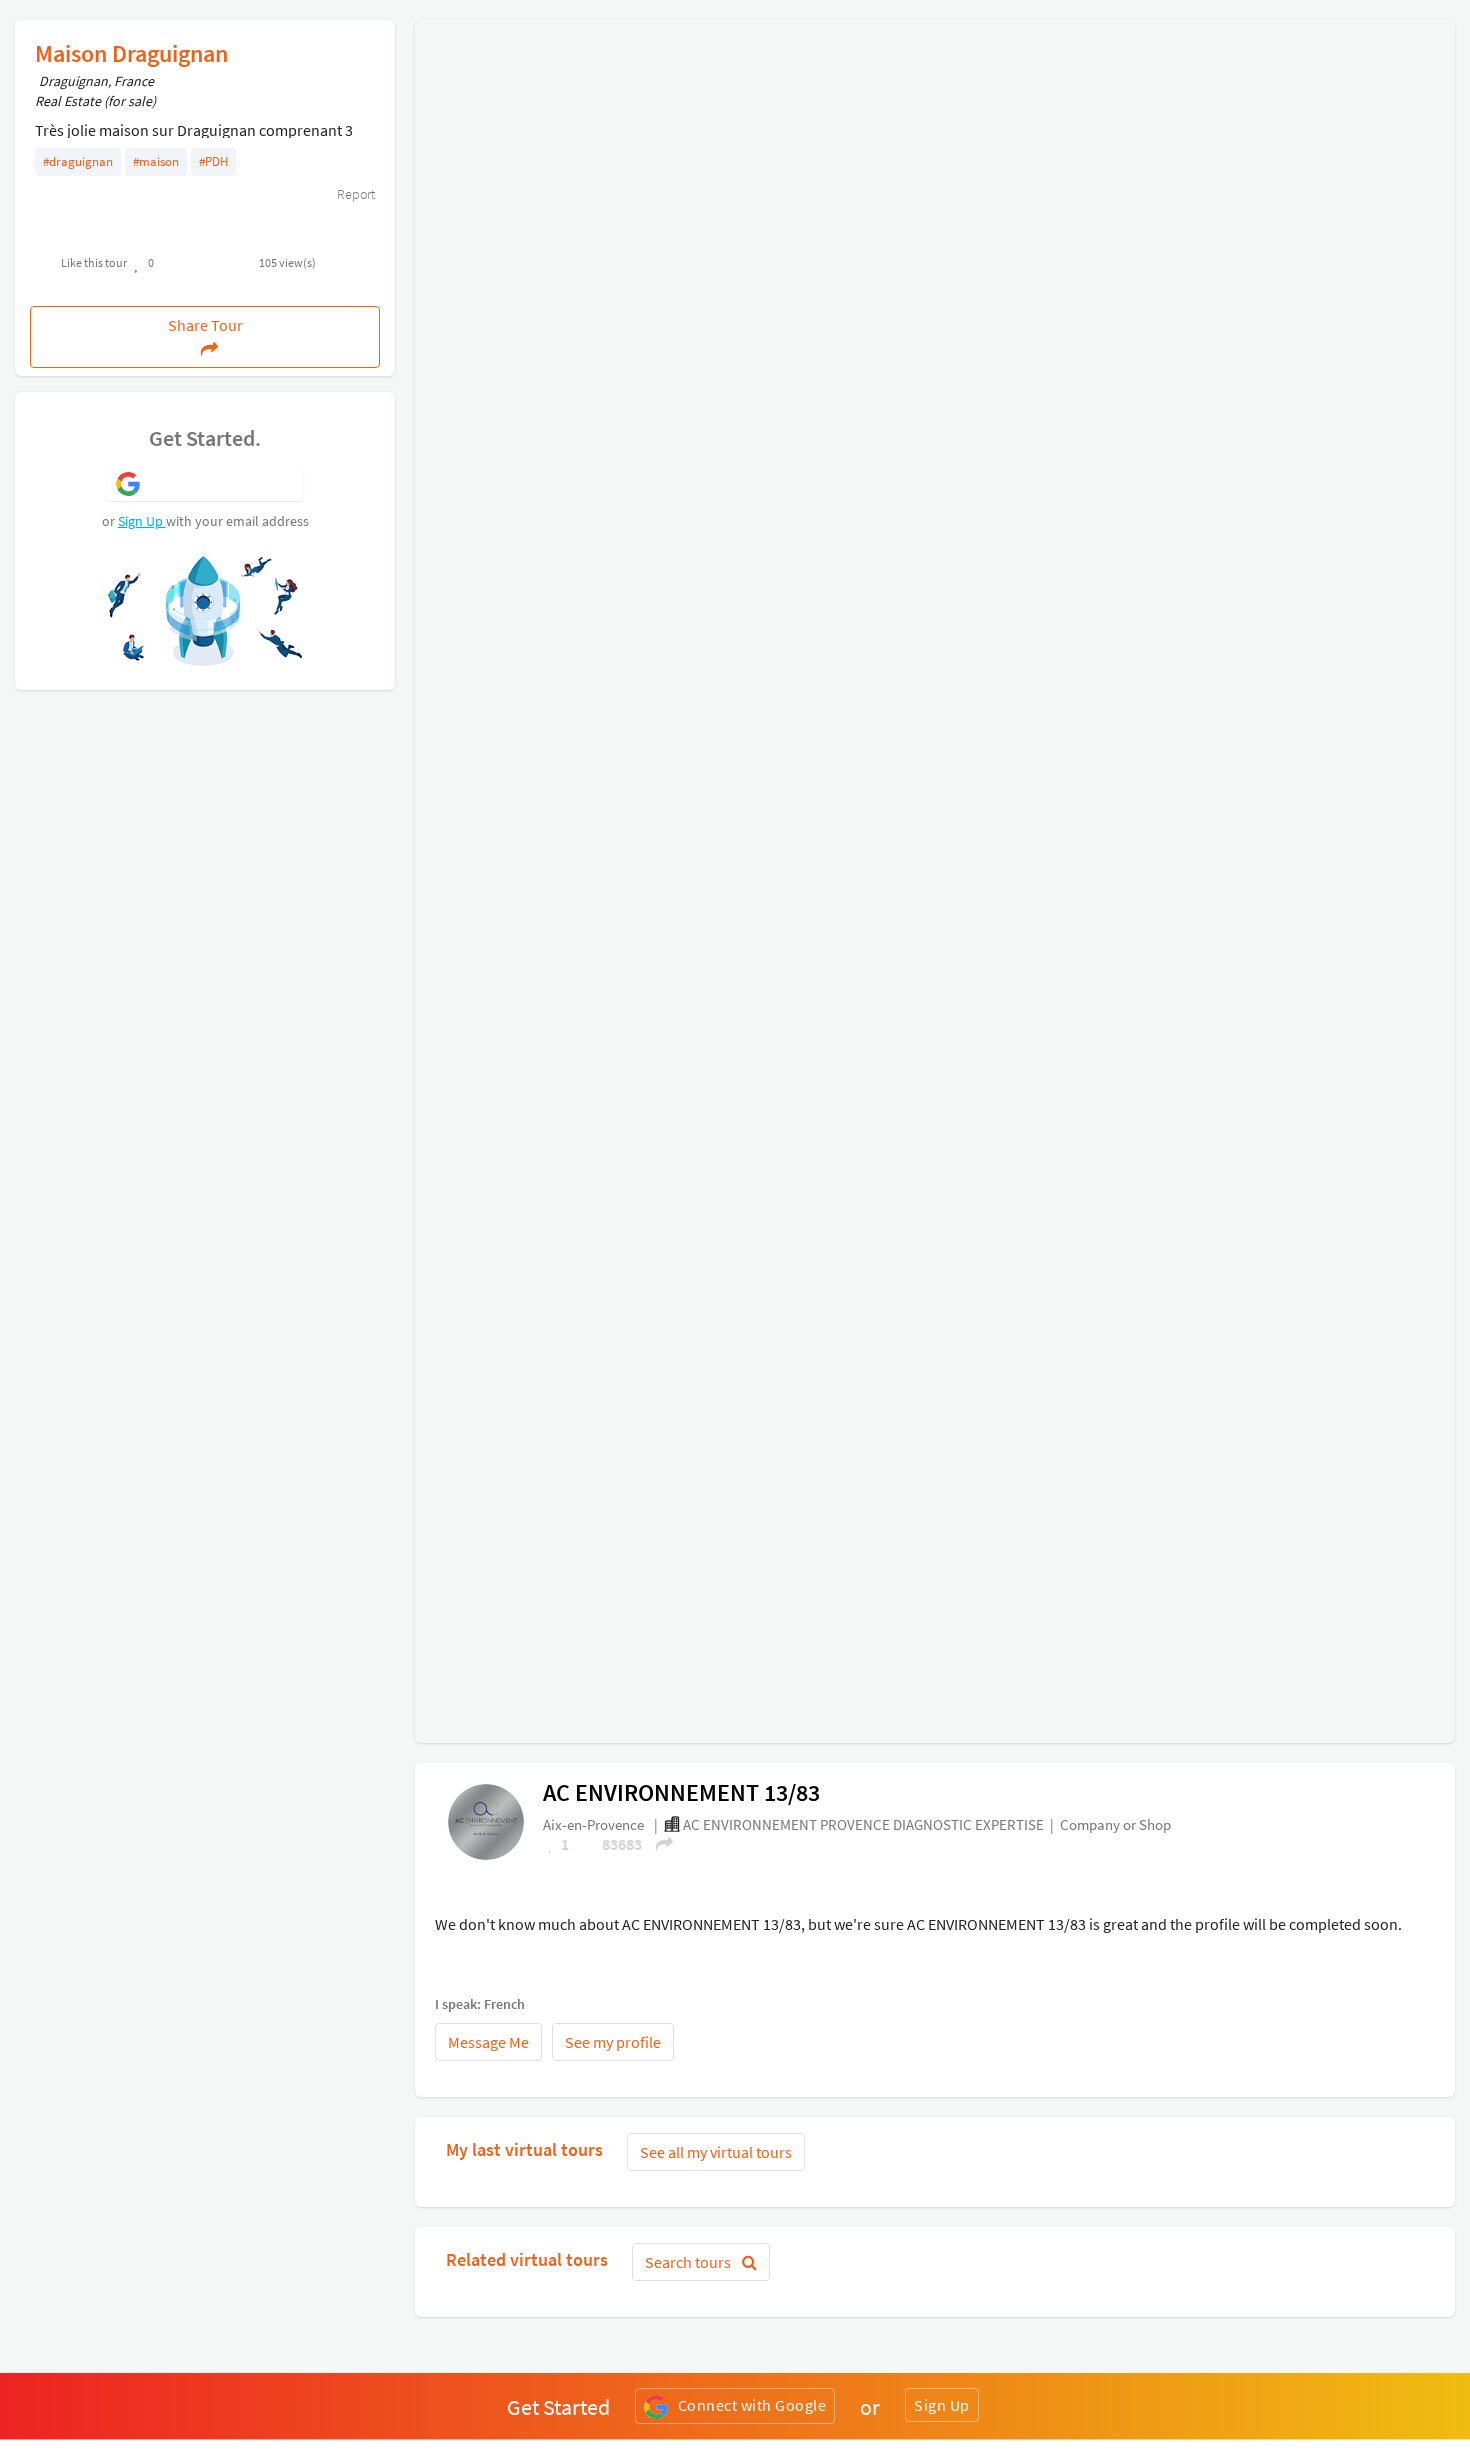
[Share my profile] (658, 1844)
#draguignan (78, 161)
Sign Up (142, 521)
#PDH (213, 161)
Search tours (689, 2262)
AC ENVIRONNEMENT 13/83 (681, 1792)
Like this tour (94, 262)
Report (354, 194)
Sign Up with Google (222, 482)
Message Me (488, 2042)
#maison (156, 161)
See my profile (613, 2042)
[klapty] (486, 1820)
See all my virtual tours (716, 2152)
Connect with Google (752, 2405)
